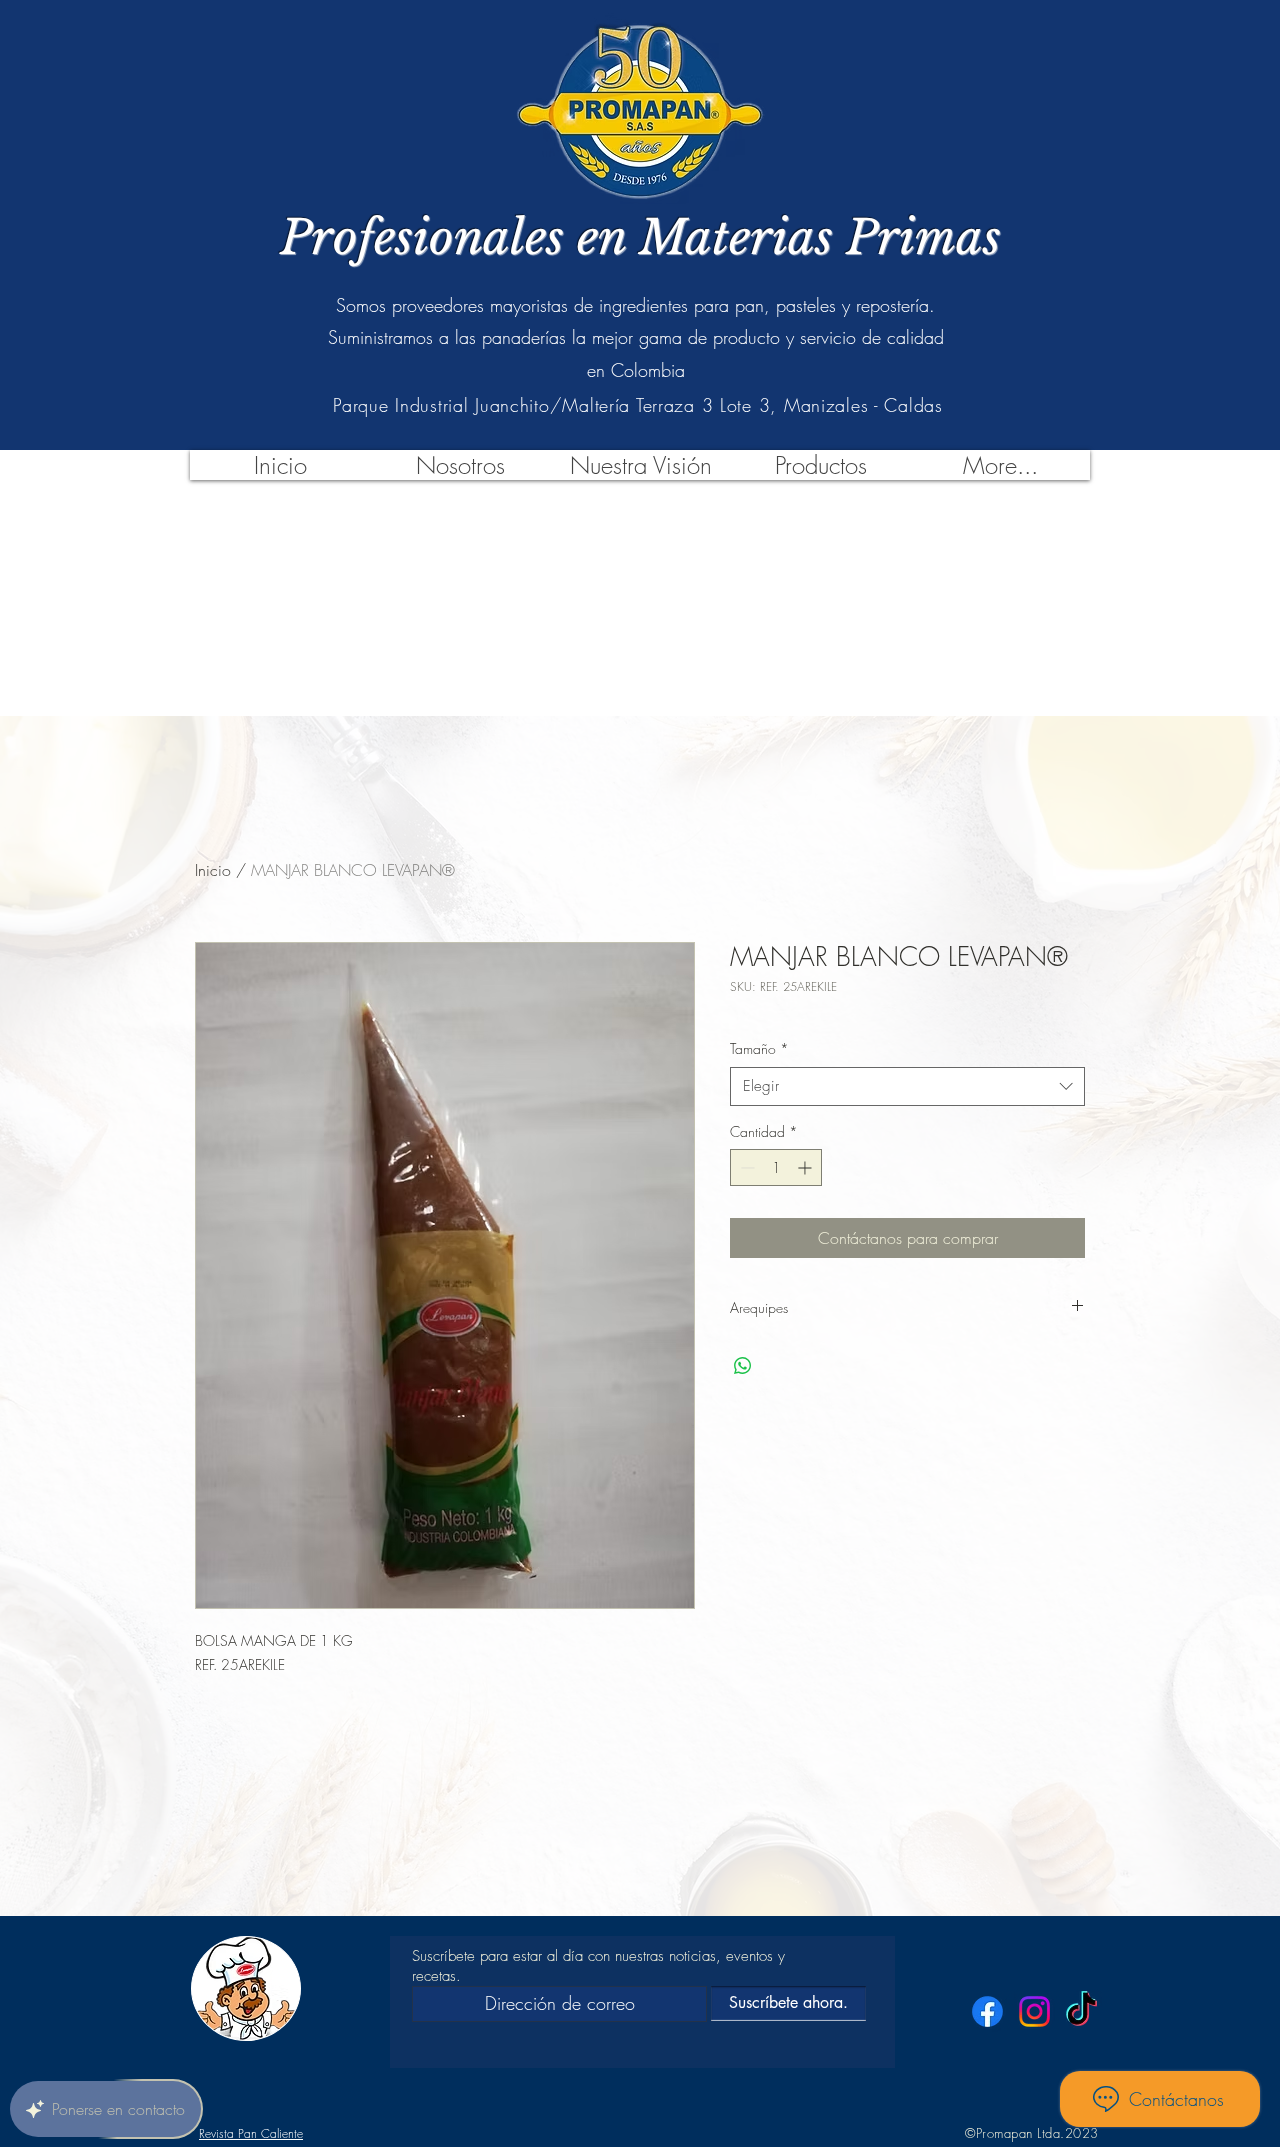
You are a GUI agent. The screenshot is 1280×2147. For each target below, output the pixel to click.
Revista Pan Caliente (251, 2133)
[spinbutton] (776, 1167)
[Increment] (806, 1167)
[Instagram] (1034, 2011)
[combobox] (907, 1086)
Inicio (213, 870)
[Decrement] (745, 1167)
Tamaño (759, 1048)
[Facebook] (987, 2011)
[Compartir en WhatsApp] (743, 1366)
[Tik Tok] (1081, 2011)
